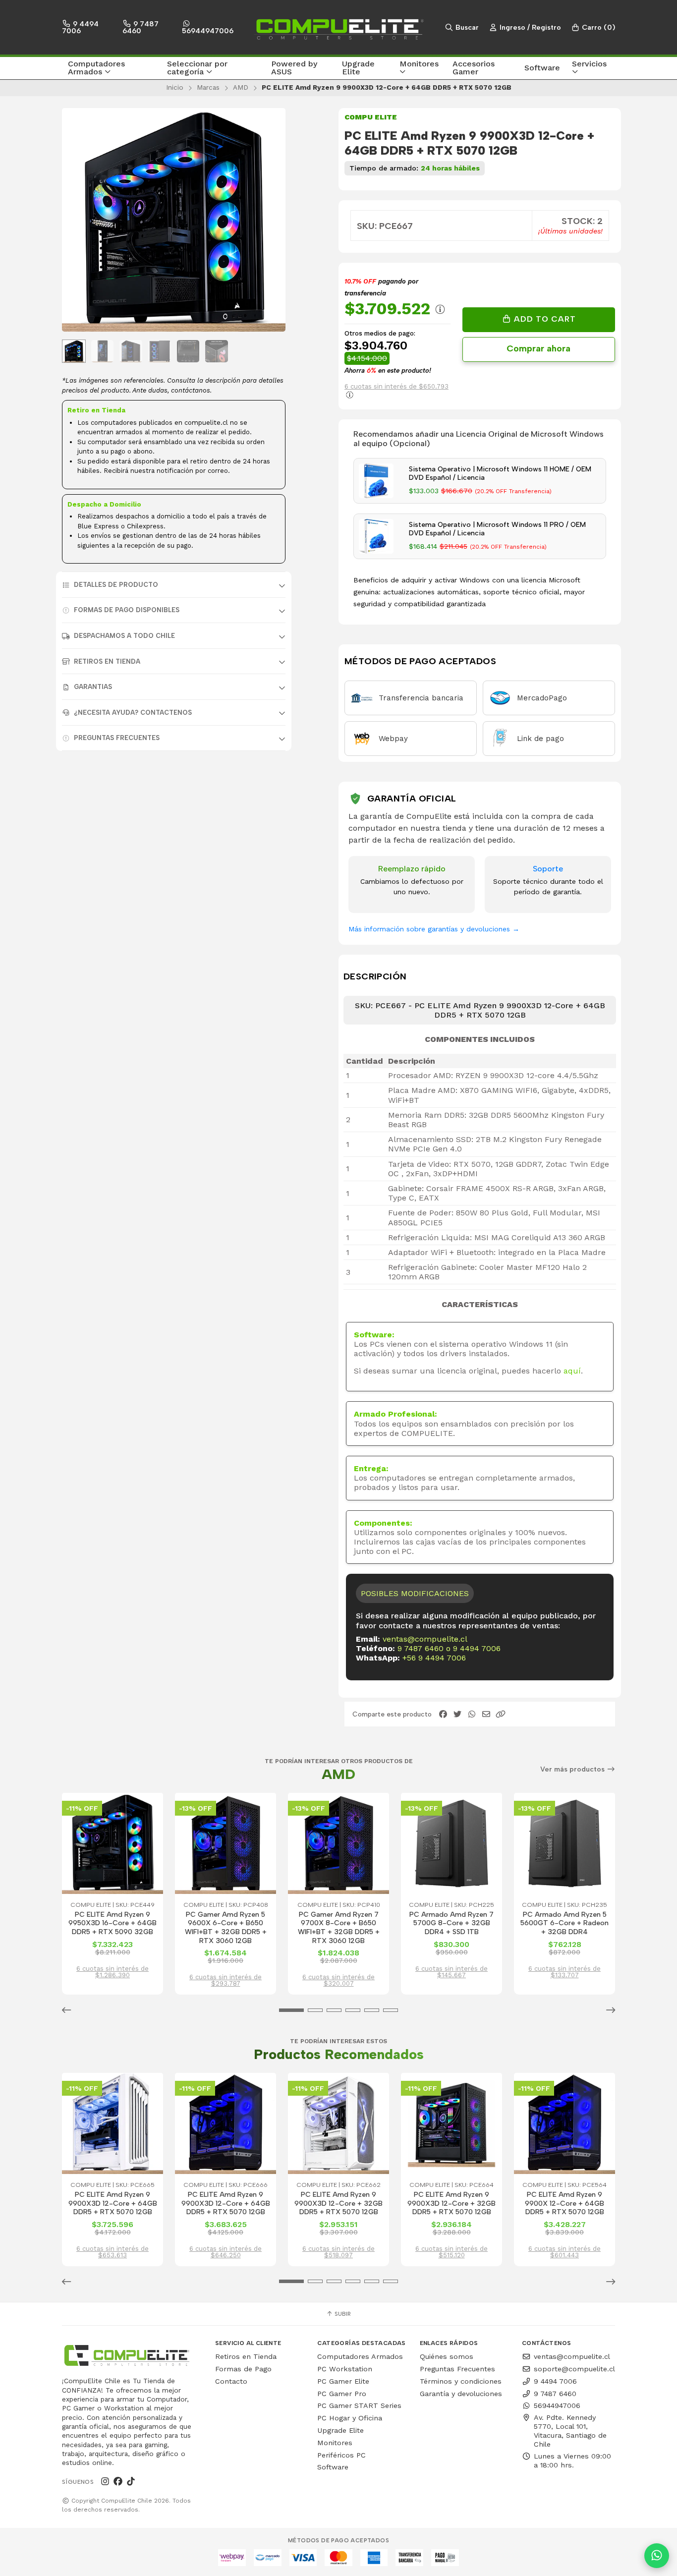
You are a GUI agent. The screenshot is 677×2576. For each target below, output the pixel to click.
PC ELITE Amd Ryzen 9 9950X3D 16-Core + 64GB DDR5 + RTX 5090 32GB (113, 1923)
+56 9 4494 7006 (434, 1658)
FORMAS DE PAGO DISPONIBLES (127, 610)
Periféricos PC (341, 2455)
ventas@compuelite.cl (425, 1639)
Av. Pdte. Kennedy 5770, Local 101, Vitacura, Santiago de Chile (570, 2431)
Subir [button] (342, 2314)
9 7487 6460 (141, 27)
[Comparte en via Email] (486, 1714)
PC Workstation (345, 2369)
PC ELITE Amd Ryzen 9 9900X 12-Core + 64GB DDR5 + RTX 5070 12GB (564, 2203)
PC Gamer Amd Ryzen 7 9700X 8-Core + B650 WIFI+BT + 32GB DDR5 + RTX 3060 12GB (339, 1928)
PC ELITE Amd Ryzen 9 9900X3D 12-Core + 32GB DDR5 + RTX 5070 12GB (338, 2203)
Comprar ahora (538, 348)
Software (333, 2467)
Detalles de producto (116, 585)
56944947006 (208, 31)
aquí (572, 1371)
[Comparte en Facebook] (443, 1714)
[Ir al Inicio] (338, 27)
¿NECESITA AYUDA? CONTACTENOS (133, 713)
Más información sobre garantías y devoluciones (434, 929)
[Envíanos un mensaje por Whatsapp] (657, 2556)
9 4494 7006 (80, 27)
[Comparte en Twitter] (457, 1714)
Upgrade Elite (340, 2430)
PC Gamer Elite (343, 2381)
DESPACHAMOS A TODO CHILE (124, 636)
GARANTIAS (93, 687)
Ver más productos (573, 1769)
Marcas (208, 87)
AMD (241, 87)
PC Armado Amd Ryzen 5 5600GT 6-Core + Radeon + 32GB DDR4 (564, 1923)
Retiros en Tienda (246, 2356)
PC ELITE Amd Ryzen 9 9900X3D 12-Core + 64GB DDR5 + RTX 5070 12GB (113, 2203)
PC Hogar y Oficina (350, 2418)
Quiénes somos (447, 2356)
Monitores (335, 2443)
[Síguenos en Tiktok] (131, 2482)
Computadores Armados (360, 2356)
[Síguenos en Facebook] (118, 2482)
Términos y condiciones (461, 2381)
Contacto (231, 2381)
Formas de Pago (243, 2369)
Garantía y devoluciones (461, 2394)
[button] (112, 68)
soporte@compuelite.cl (574, 2369)
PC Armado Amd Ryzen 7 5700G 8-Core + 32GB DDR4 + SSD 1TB (451, 1923)
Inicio (175, 87)
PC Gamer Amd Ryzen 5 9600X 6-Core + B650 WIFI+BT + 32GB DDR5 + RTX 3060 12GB (226, 1928)
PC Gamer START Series (359, 2405)
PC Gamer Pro (342, 2394)
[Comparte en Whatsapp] (472, 1714)
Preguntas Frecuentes (117, 738)
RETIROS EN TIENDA (107, 661)
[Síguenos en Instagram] (105, 2482)
